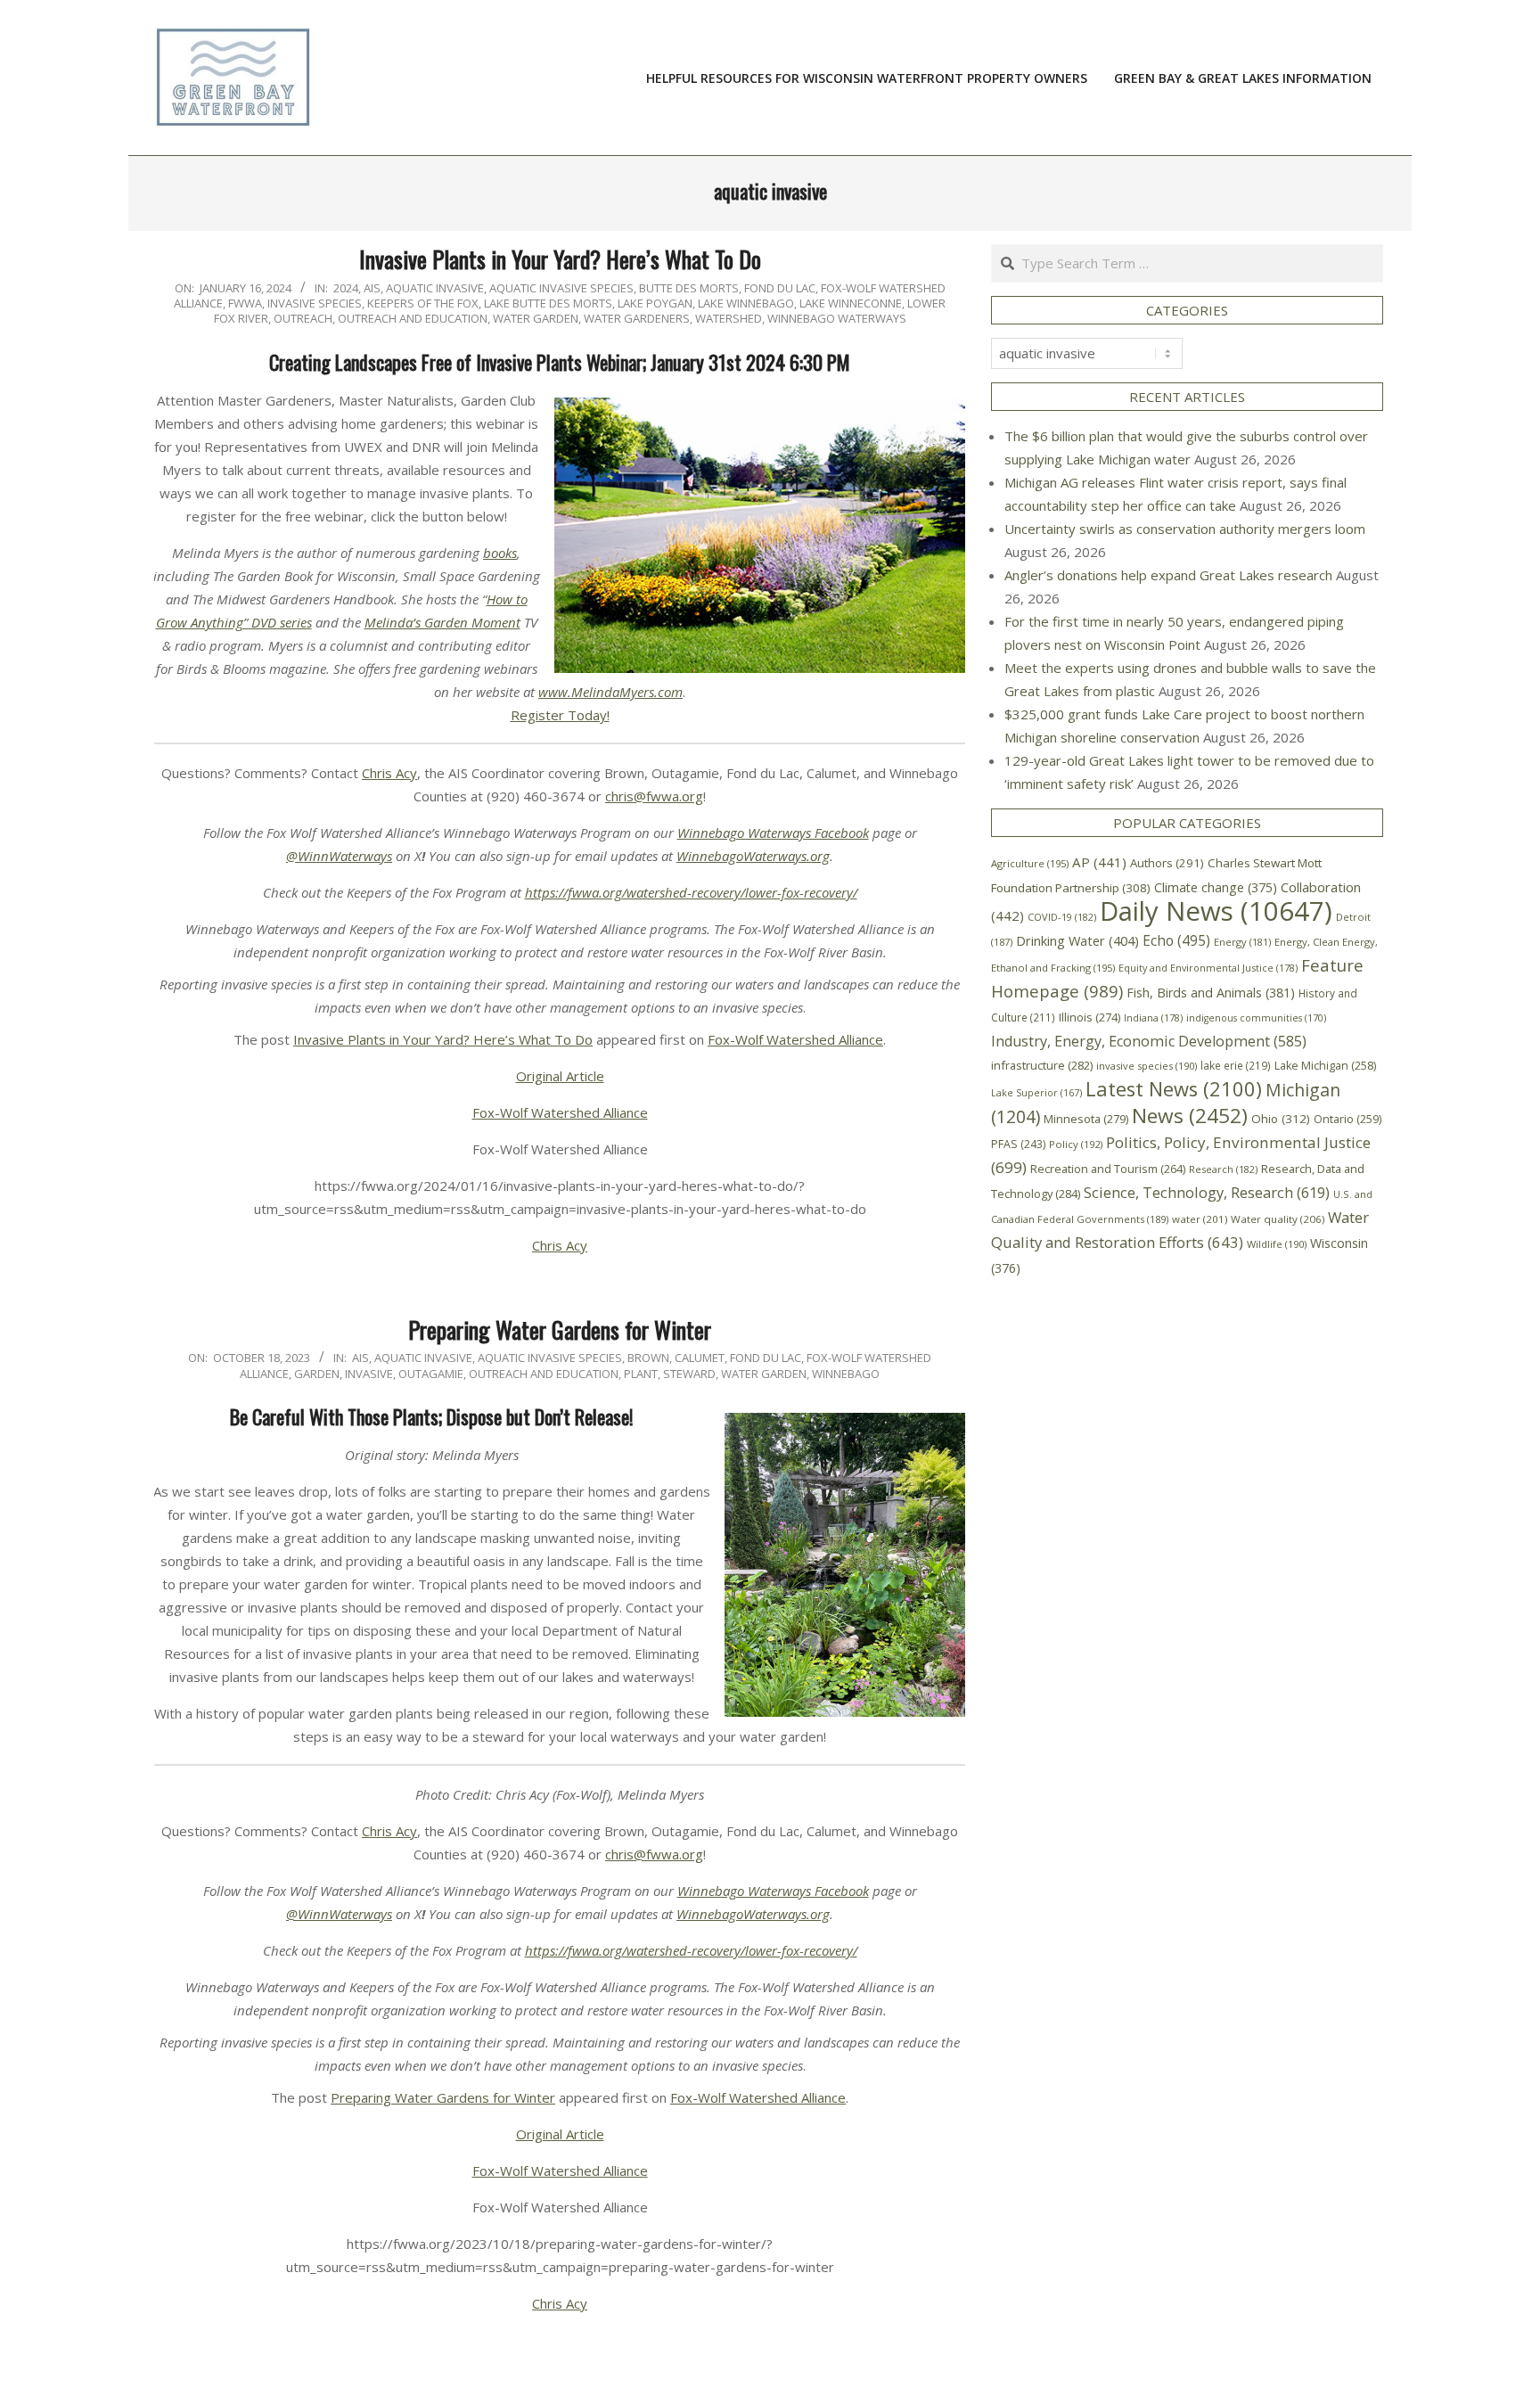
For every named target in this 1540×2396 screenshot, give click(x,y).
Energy (1242, 942)
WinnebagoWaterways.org (753, 856)
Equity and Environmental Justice (1208, 968)
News (1190, 1116)
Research (1223, 1169)
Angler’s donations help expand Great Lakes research (1168, 575)
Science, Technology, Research (1207, 1192)
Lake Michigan (1325, 1066)
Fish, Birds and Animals (1211, 993)
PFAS (1018, 1144)
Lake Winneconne (851, 303)
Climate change (1216, 887)
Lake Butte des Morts (548, 303)
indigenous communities (1256, 1018)
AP (1099, 862)
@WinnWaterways (339, 856)
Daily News (1216, 911)
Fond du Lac (780, 288)
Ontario (1347, 1119)
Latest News (1174, 1089)
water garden (536, 318)
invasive (369, 1374)
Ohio (1281, 1119)
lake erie (1236, 1065)
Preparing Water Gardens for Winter (560, 1329)
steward (689, 1374)
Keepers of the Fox (423, 303)
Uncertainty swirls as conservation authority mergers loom (1185, 529)
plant (641, 1374)
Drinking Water (1077, 940)
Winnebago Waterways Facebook (773, 833)
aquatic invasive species (561, 288)
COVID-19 (1062, 917)
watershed (729, 318)
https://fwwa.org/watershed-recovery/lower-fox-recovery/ (691, 892)
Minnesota (1086, 1119)
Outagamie (431, 1374)
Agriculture (1030, 863)
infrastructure (1042, 1065)
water (1200, 1219)
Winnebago (846, 1374)
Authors (1167, 863)
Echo (1176, 940)
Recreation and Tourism (1108, 1169)
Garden (317, 1374)
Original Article (560, 1076)
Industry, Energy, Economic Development (1149, 1041)
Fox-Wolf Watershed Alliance (795, 1039)
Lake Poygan (655, 303)
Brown (648, 1358)
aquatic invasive (435, 288)
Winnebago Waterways (837, 318)
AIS (372, 288)
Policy (1076, 1144)
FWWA (245, 303)
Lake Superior (1036, 1093)
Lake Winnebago (746, 303)
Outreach (303, 318)
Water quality (1278, 1219)
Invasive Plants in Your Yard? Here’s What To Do (560, 259)
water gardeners (637, 318)
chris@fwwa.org (654, 796)
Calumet (700, 1358)
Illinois (1089, 1017)
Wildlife (1277, 1244)
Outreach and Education (413, 318)
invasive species (315, 303)
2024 (346, 288)
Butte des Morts (689, 288)
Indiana (1153, 1017)
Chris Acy (389, 773)
